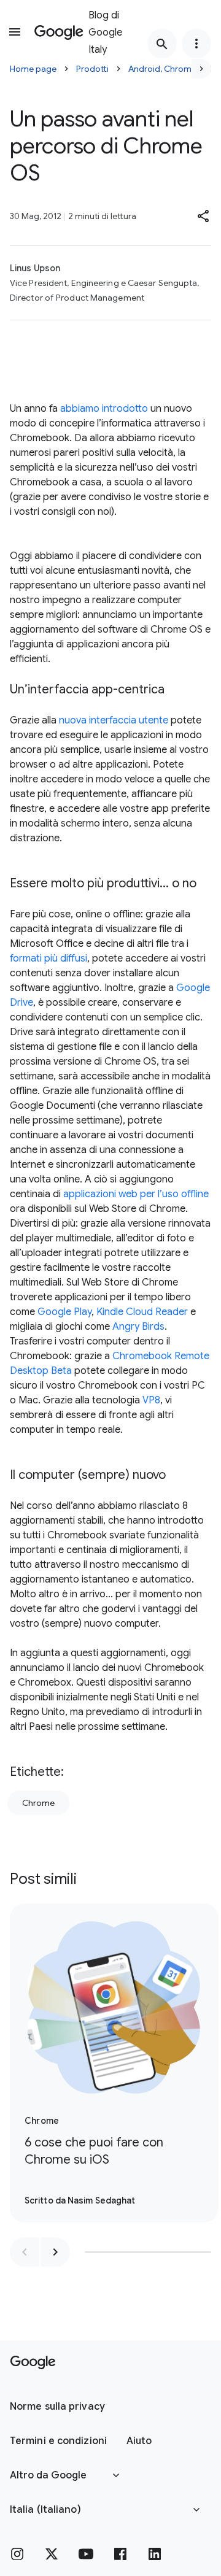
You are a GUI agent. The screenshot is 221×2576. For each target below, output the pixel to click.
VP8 (151, 1400)
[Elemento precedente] (25, 2252)
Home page (33, 69)
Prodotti (92, 69)
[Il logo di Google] (33, 2362)
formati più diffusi (48, 958)
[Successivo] (201, 69)
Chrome (38, 1803)
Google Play (64, 1312)
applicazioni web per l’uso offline (136, 1194)
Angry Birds (138, 1327)
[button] (204, 216)
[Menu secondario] (196, 44)
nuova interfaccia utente (114, 720)
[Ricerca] (162, 44)
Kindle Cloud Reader (142, 1312)
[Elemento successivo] (55, 2252)
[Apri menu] (15, 32)
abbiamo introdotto (104, 409)
